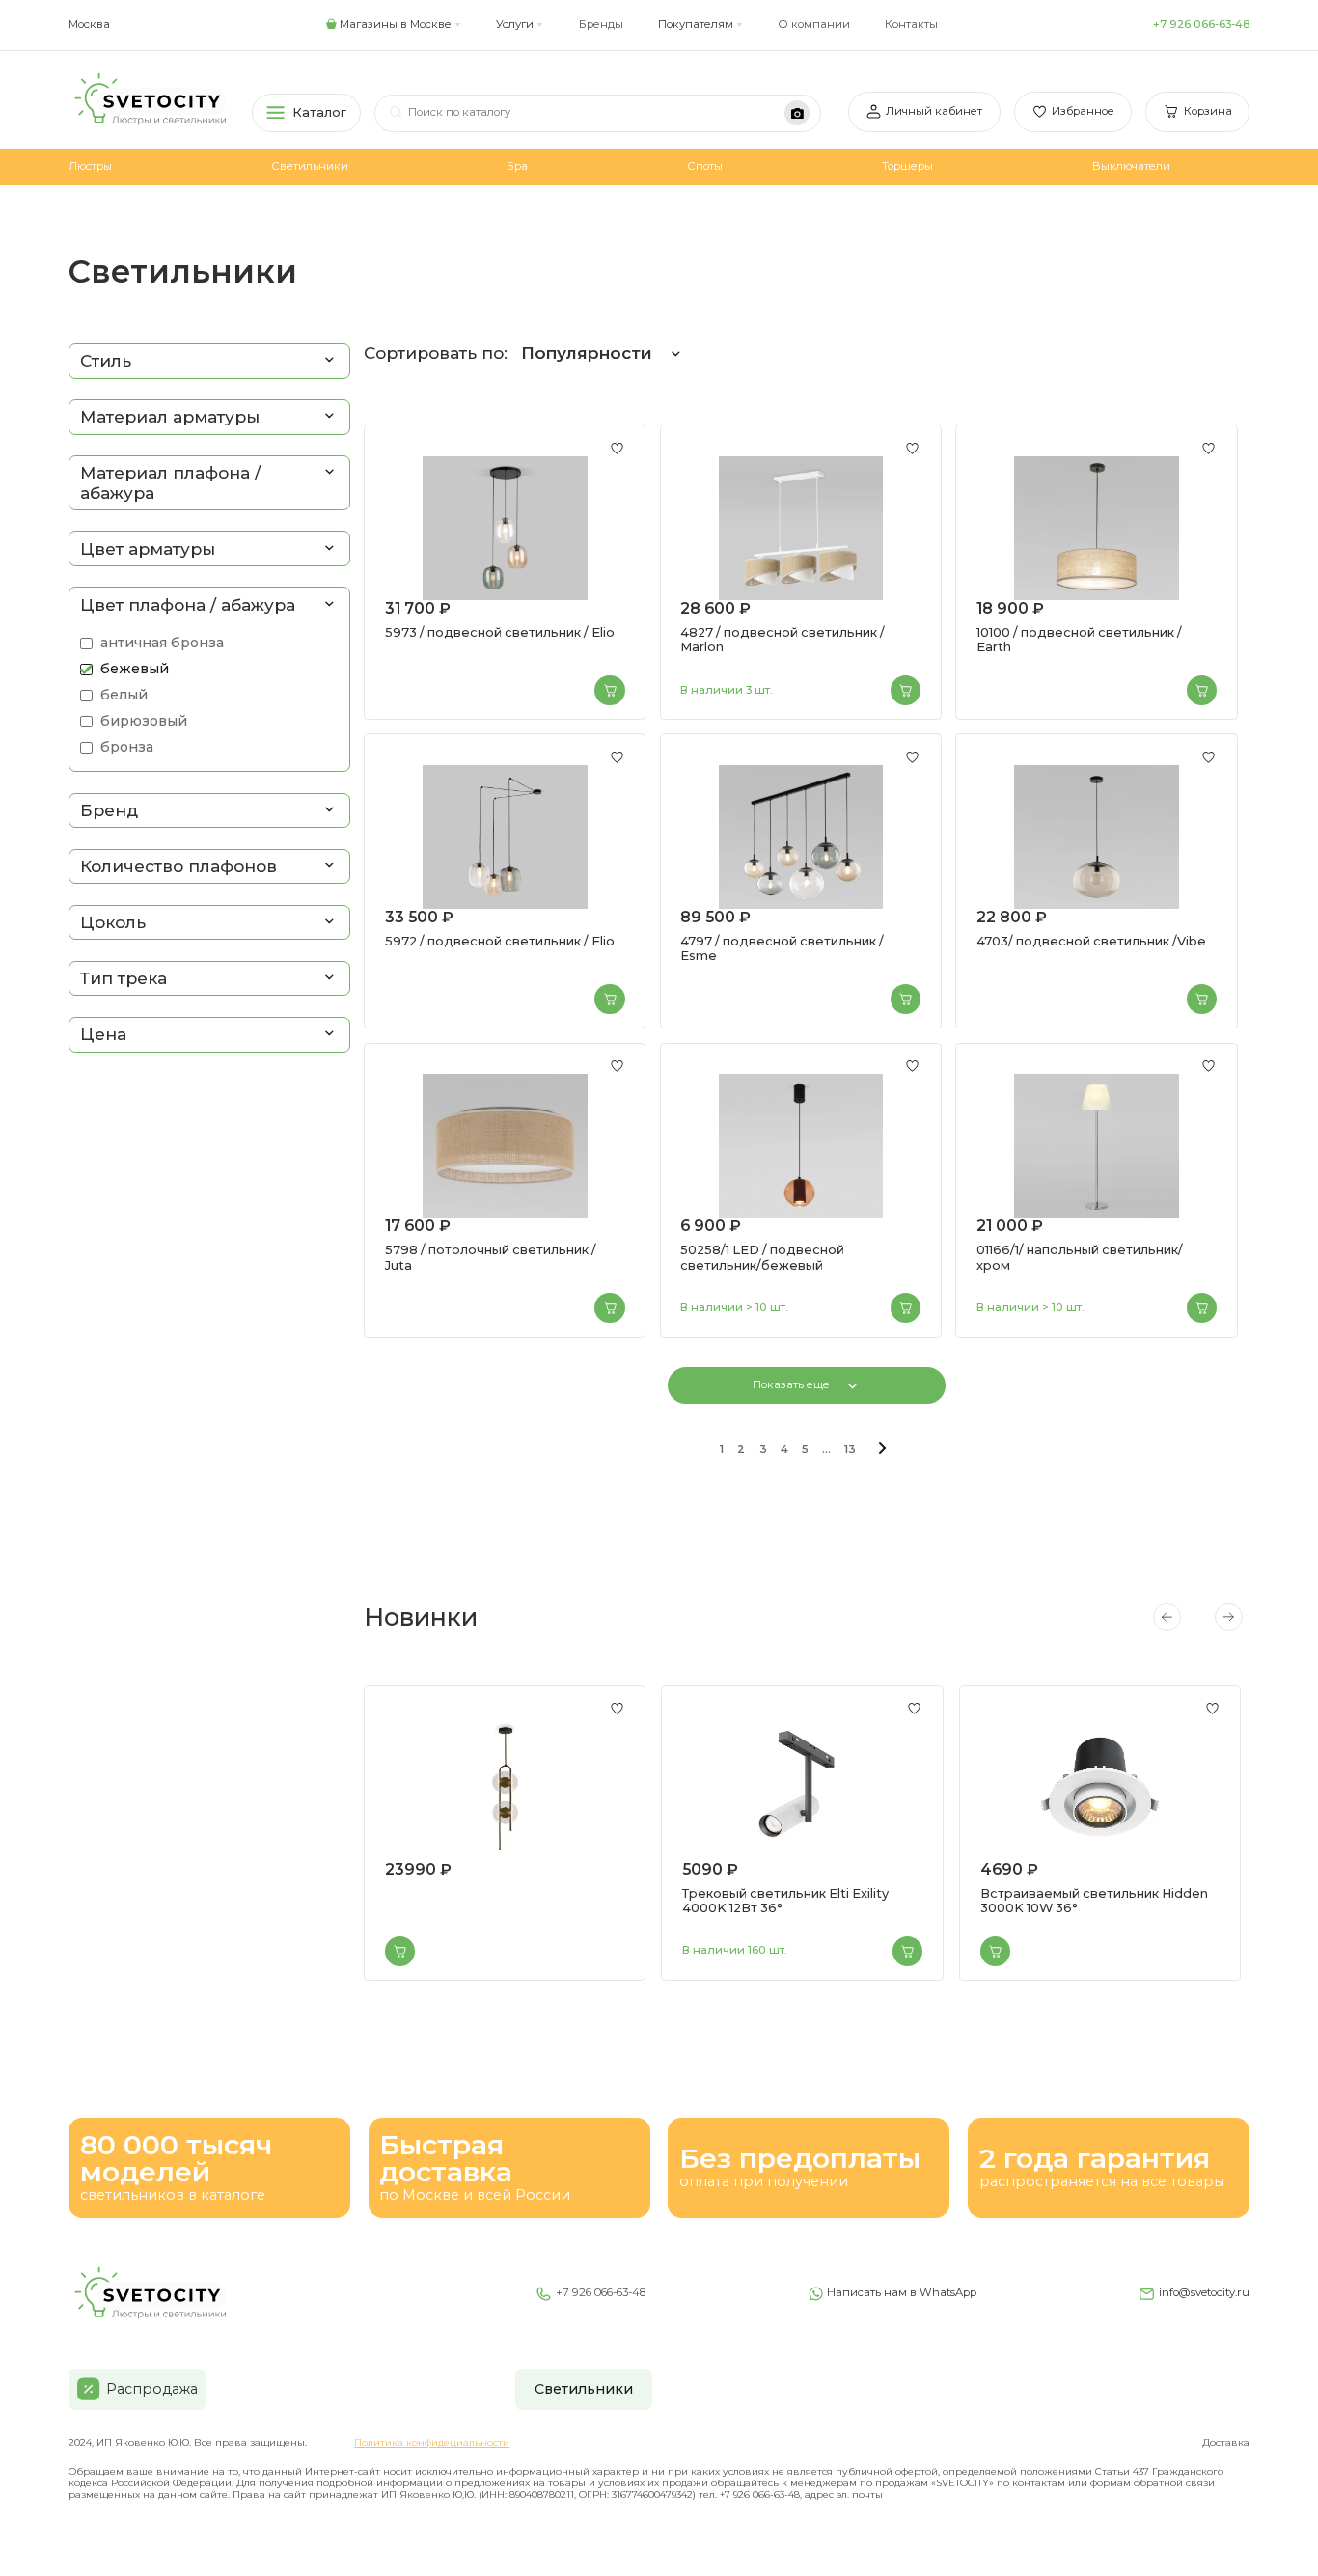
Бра (517, 166)
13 (850, 1449)
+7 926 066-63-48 (1201, 24)
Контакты (911, 24)
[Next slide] (1228, 1617)
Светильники (310, 166)
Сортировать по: (508, 353)
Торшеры (907, 166)
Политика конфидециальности (432, 2442)
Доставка (1226, 2442)
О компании (814, 24)
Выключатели (1131, 166)
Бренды (601, 24)
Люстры (90, 166)
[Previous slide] (1167, 1617)
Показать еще (791, 1384)
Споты (705, 166)
